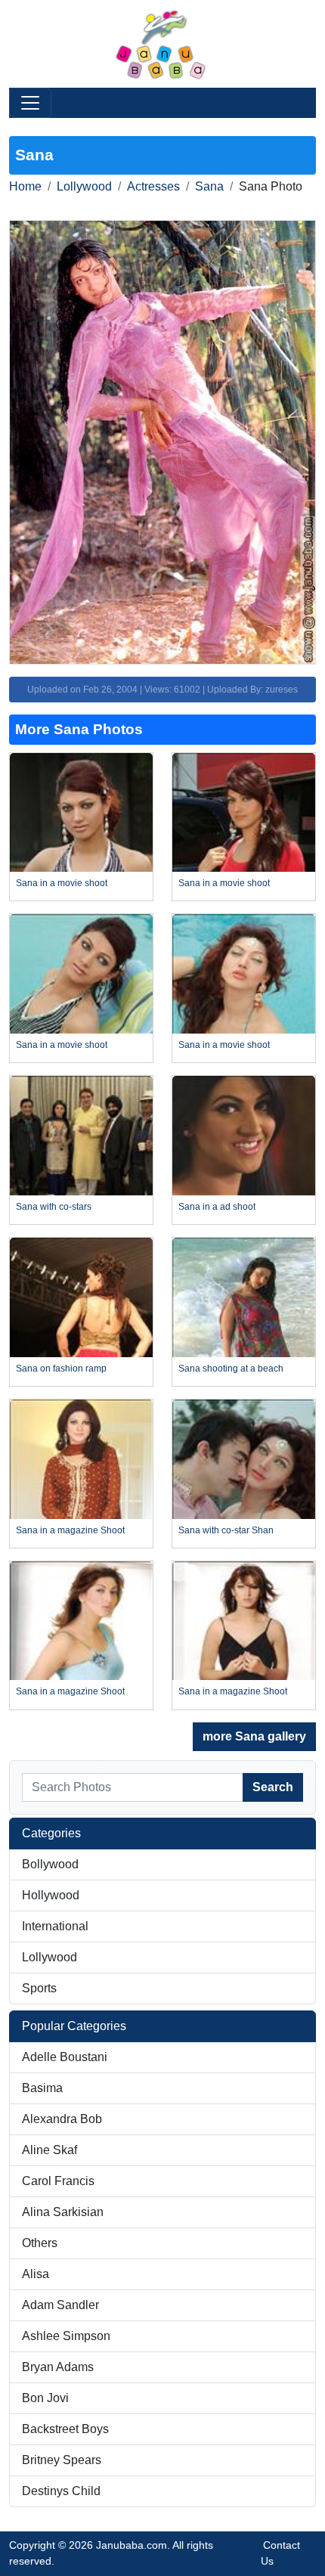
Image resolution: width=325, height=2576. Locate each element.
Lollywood (84, 186)
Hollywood (51, 1895)
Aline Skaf (50, 2150)
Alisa (36, 2274)
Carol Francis (58, 2181)
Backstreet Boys (65, 2429)
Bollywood (50, 1864)
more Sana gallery (254, 1736)
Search (273, 1787)
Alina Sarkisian (63, 2212)
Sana (209, 186)
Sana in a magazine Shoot (70, 1530)
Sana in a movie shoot (62, 883)
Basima (42, 2088)
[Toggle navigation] (30, 103)
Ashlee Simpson (66, 2336)
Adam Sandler (60, 2305)
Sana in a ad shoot (217, 1207)
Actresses (153, 186)
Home (25, 186)
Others (40, 2243)
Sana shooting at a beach (231, 1369)
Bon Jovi (45, 2398)
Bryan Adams (58, 2367)
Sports (39, 1988)
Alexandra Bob (62, 2119)
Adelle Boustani (65, 2057)
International (55, 1926)
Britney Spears (62, 2460)
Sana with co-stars (54, 1207)
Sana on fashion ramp (61, 1369)
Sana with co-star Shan (226, 1530)
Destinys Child (61, 2491)
